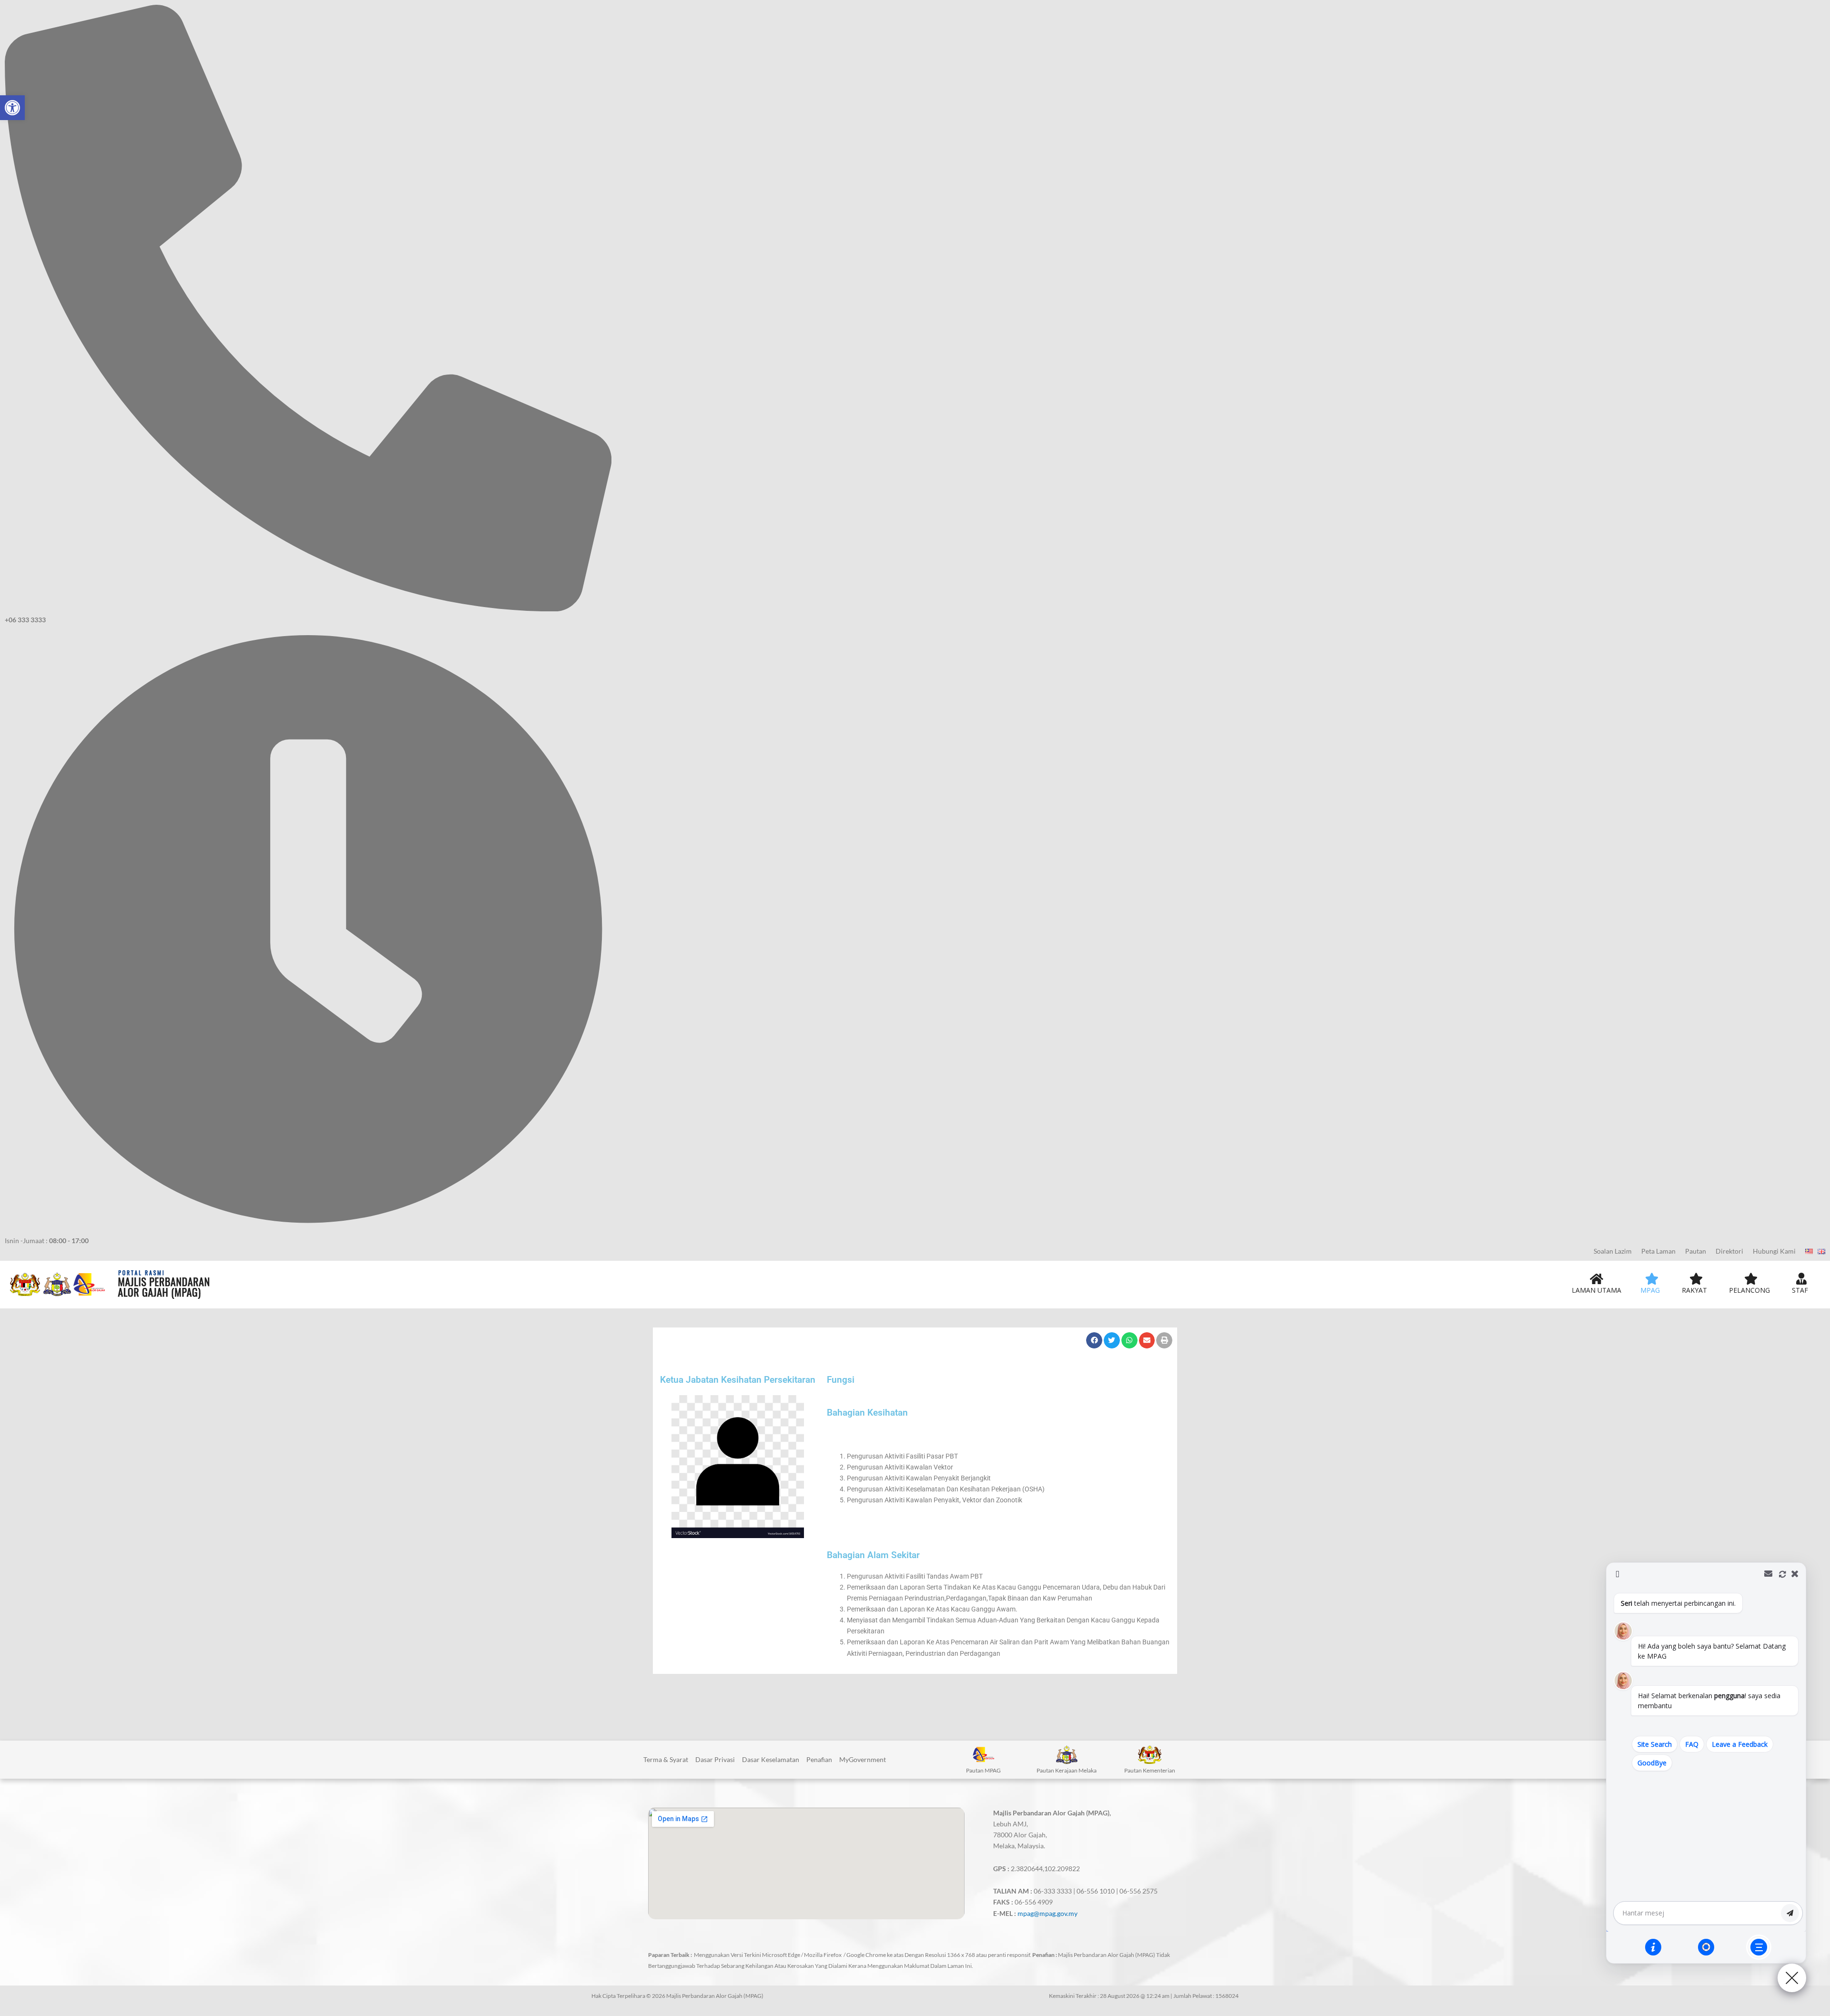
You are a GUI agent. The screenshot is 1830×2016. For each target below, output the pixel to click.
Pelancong (1749, 1290)
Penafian (819, 1759)
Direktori (1729, 1251)
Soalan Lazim (1613, 1251)
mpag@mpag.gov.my (1047, 1913)
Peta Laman (1658, 1251)
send (1790, 1913)
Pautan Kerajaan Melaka (1067, 1770)
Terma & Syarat (666, 1759)
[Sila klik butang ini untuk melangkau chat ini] (1759, 1947)
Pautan (1696, 1251)
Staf (1800, 1290)
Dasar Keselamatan (771, 1759)
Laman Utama (1596, 1290)
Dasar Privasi (715, 1759)
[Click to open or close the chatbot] (1792, 1978)
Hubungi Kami (1774, 1251)
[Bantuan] (1653, 1947)
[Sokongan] (1706, 1947)
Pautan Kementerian (1150, 1770)
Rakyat (1694, 1290)
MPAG (1650, 1290)
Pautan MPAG (983, 1770)
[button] (12, 108)
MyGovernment (863, 1759)
